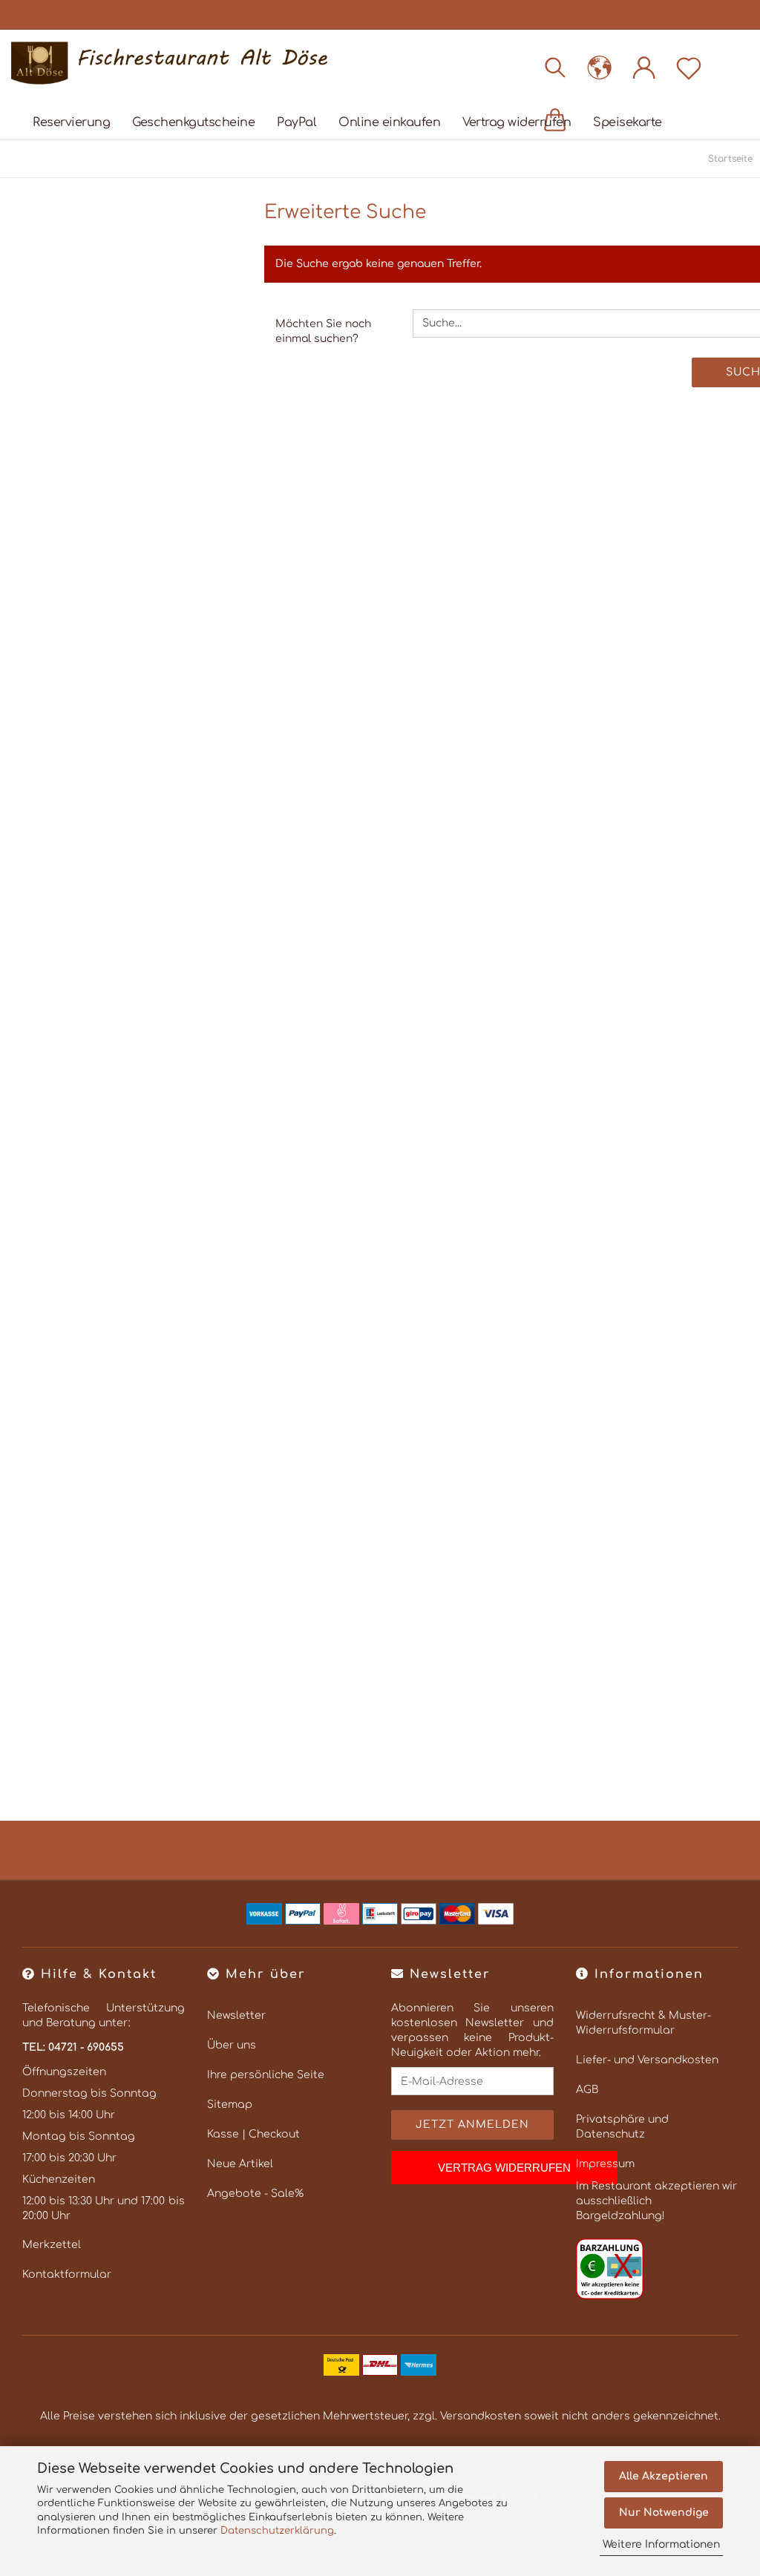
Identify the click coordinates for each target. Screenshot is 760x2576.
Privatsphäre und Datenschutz (622, 2127)
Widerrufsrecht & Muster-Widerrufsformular (643, 2023)
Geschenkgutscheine (193, 122)
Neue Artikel (240, 2164)
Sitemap (230, 2104)
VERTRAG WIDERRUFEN (504, 2168)
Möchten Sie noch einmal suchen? (323, 331)
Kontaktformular (67, 2274)
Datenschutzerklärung (277, 2531)
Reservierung (71, 122)
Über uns (232, 2045)
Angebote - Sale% (255, 2194)
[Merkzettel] (689, 67)
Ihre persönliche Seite (266, 2075)
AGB (587, 2090)
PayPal (297, 122)
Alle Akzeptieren (664, 2476)
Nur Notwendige (664, 2513)
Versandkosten (481, 2416)
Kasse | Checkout (253, 2134)
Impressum (605, 2164)
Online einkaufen (389, 122)
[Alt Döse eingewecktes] (175, 63)
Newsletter (236, 2015)
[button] (600, 67)
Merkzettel (52, 2245)
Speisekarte (628, 122)
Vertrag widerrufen (517, 122)
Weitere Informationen (661, 2544)
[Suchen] (555, 67)
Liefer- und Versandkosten (647, 2060)
